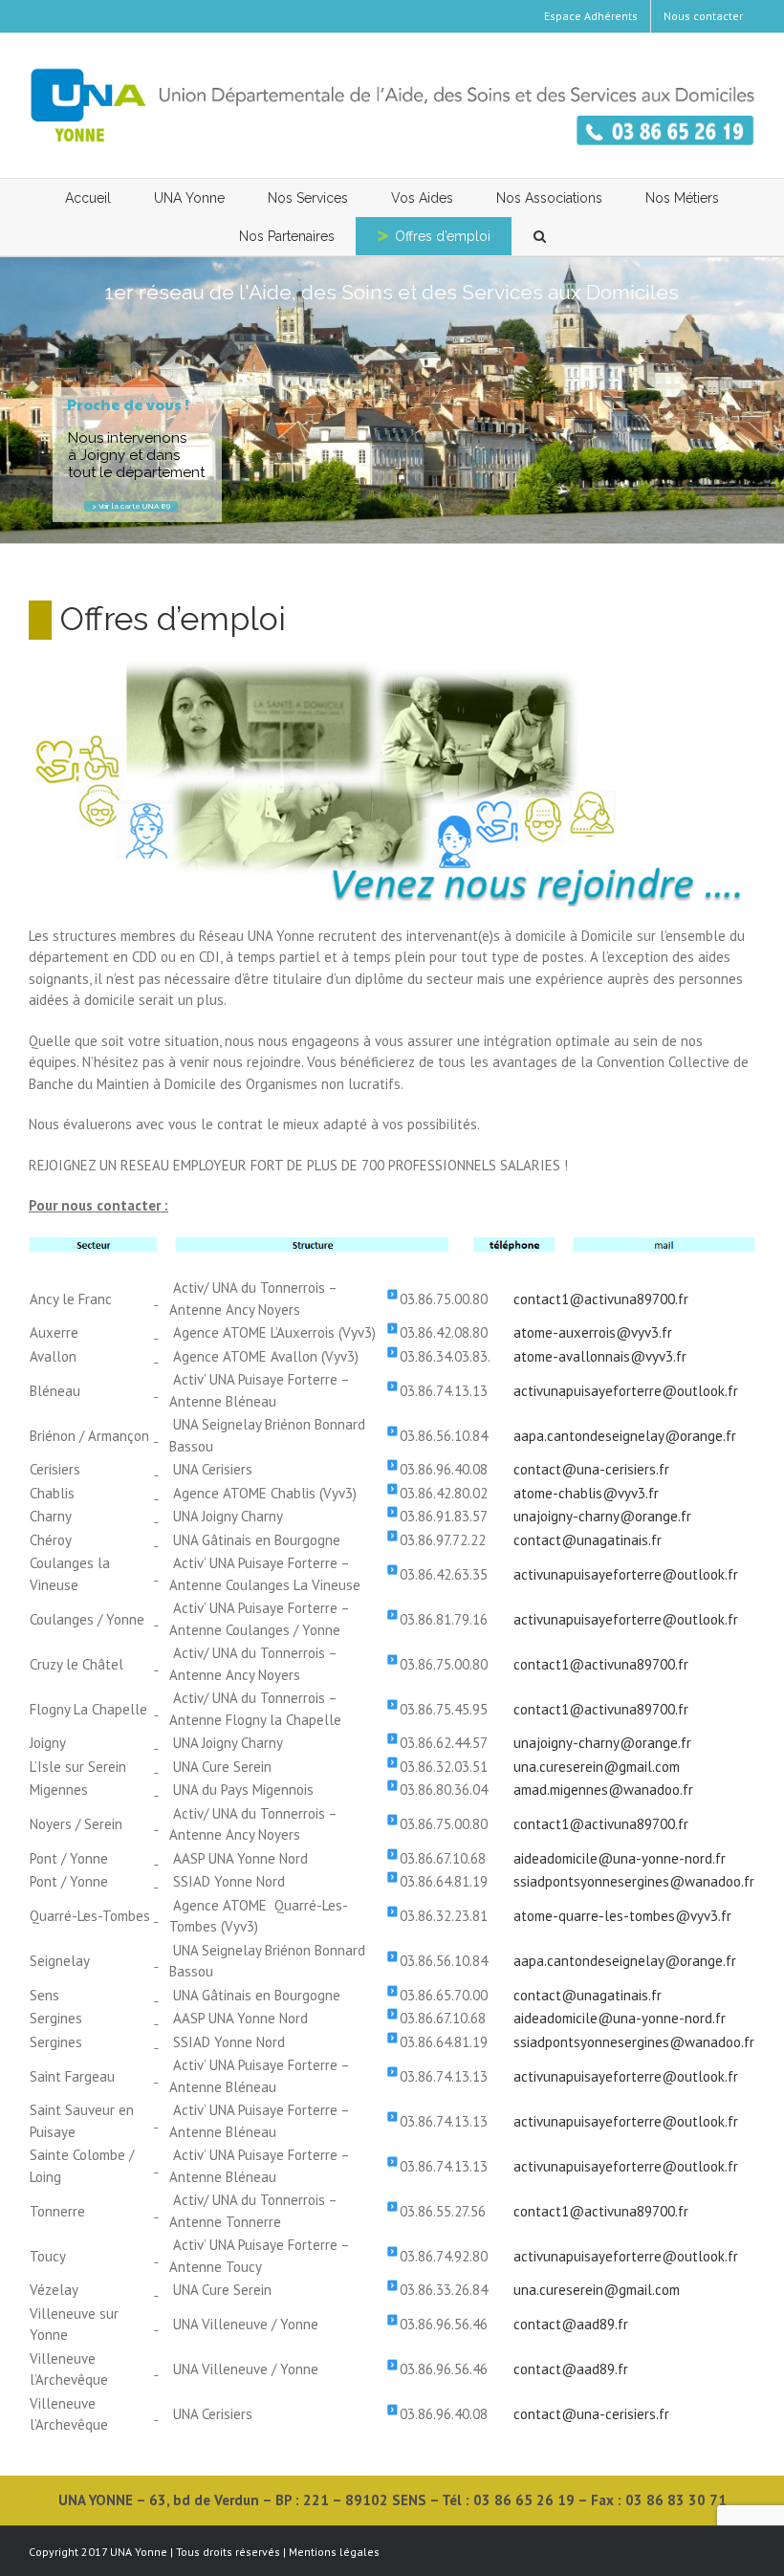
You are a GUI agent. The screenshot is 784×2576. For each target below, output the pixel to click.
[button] (539, 236)
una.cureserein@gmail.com (597, 1767)
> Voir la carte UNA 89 (131, 506)
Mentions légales (334, 2552)
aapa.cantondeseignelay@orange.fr (625, 1436)
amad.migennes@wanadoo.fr (603, 1790)
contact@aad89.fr (571, 2324)
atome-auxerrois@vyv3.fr (593, 1332)
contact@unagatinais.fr (588, 1540)
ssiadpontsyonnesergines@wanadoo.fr (634, 1881)
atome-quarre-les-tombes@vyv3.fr (622, 1916)
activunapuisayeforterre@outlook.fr (626, 1391)
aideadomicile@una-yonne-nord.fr (620, 1858)
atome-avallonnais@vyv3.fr (600, 1356)
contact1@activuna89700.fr (601, 1299)
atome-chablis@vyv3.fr (586, 1493)
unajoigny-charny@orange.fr (602, 1516)
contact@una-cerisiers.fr (591, 1469)
